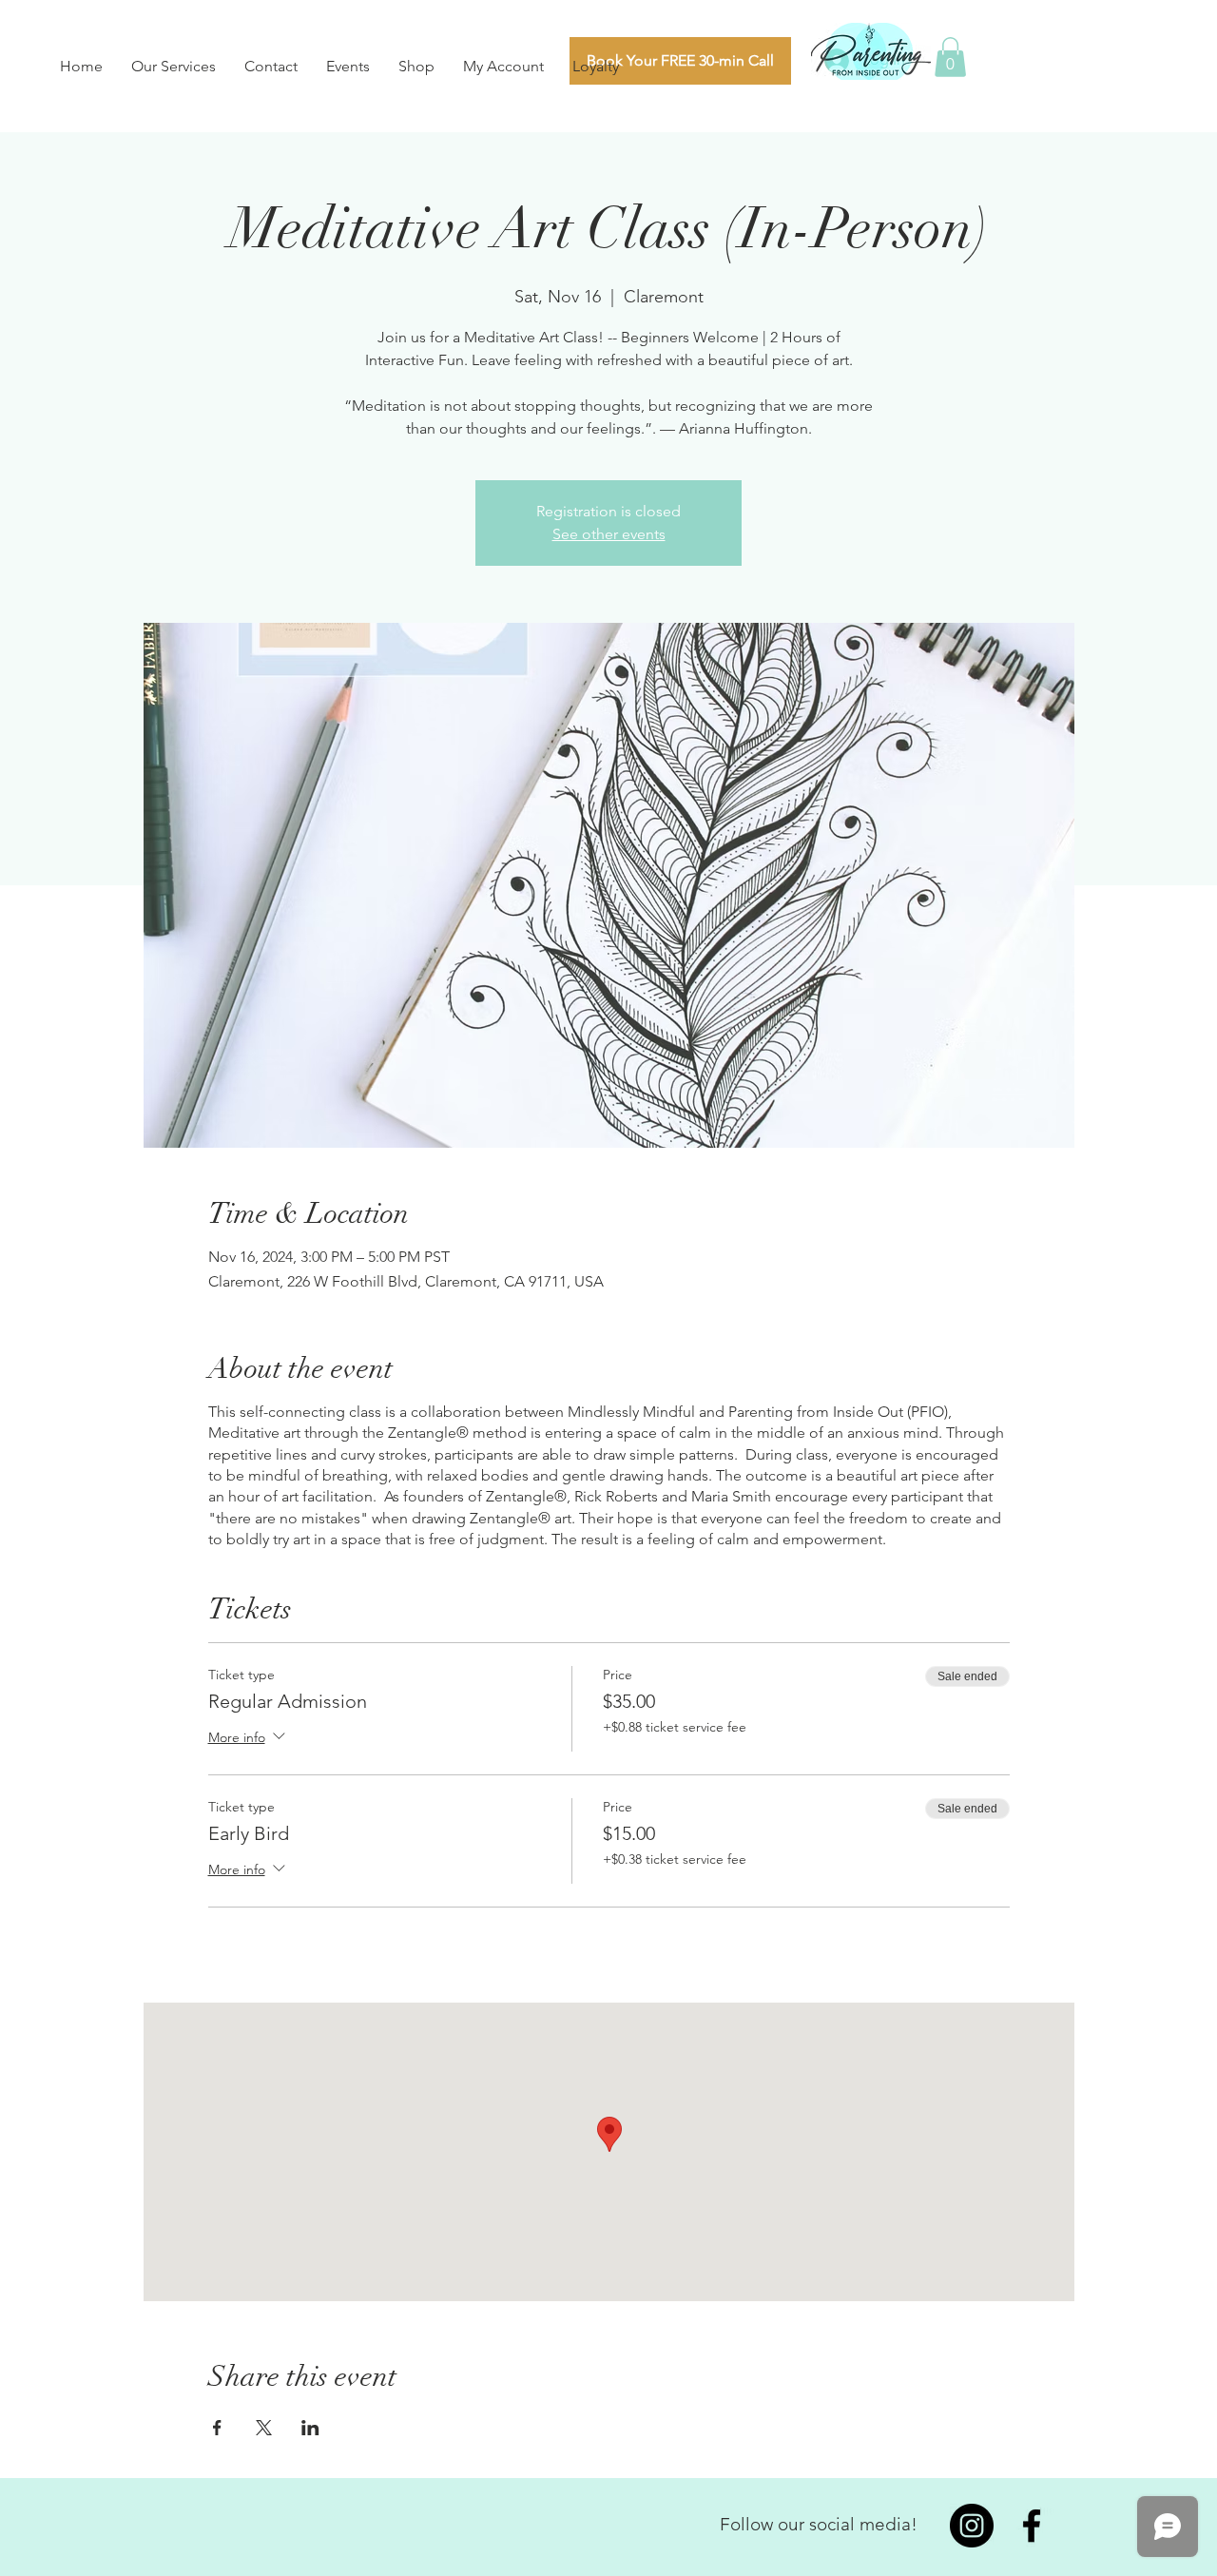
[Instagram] (972, 2526)
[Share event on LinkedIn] (310, 2428)
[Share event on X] (264, 2428)
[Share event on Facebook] (217, 2428)
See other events (609, 534)
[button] (950, 57)
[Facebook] (1032, 2526)
